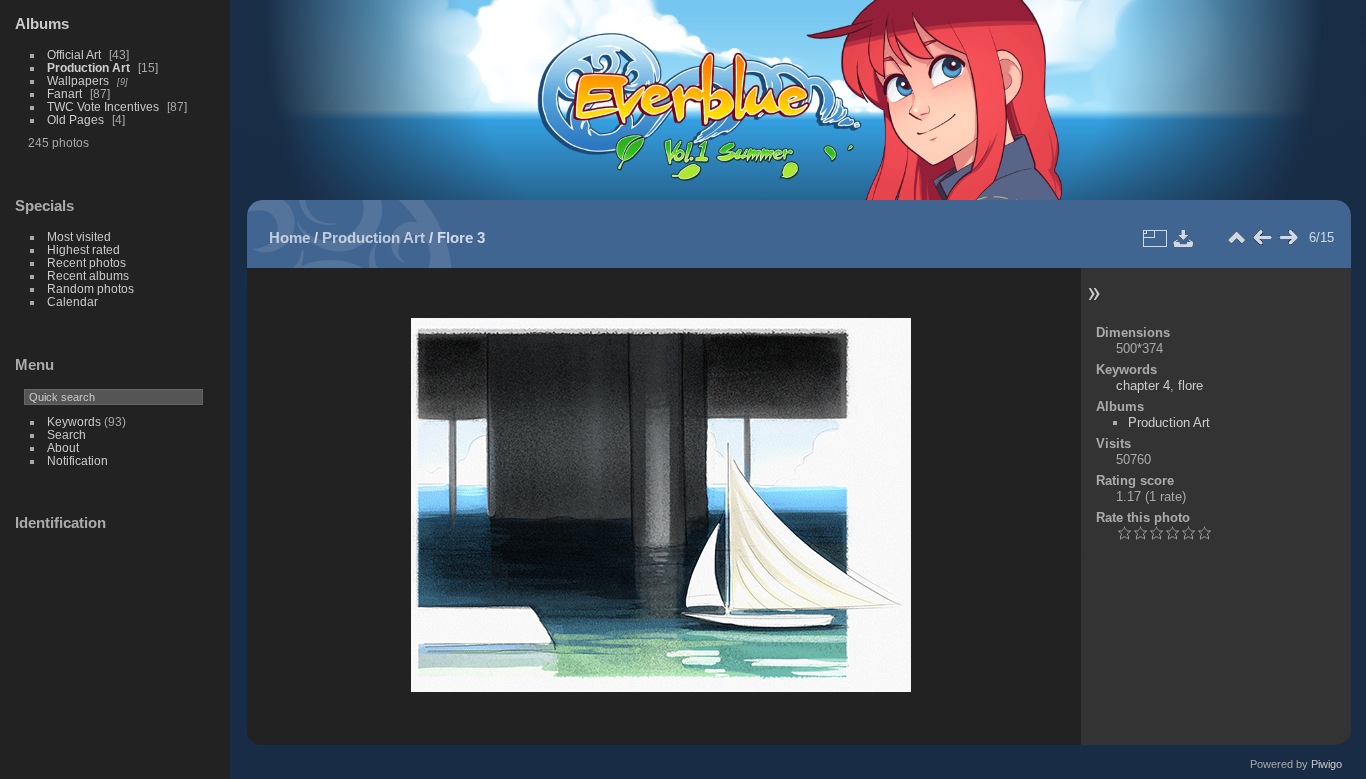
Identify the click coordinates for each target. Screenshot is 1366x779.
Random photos (90, 288)
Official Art (74, 54)
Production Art (88, 67)
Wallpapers (78, 80)
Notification (77, 460)
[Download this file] (1184, 238)
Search (66, 434)
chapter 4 (1143, 385)
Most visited (79, 236)
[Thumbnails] (1236, 238)
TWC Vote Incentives (103, 106)
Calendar (72, 301)
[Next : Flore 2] (1288, 238)
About (63, 447)
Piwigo (1326, 764)
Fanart (64, 93)
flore (1190, 385)
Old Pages (75, 119)
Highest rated (83, 249)
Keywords (74, 421)
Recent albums (88, 275)
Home (289, 237)
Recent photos (86, 262)
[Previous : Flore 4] (1262, 238)
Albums (42, 23)
